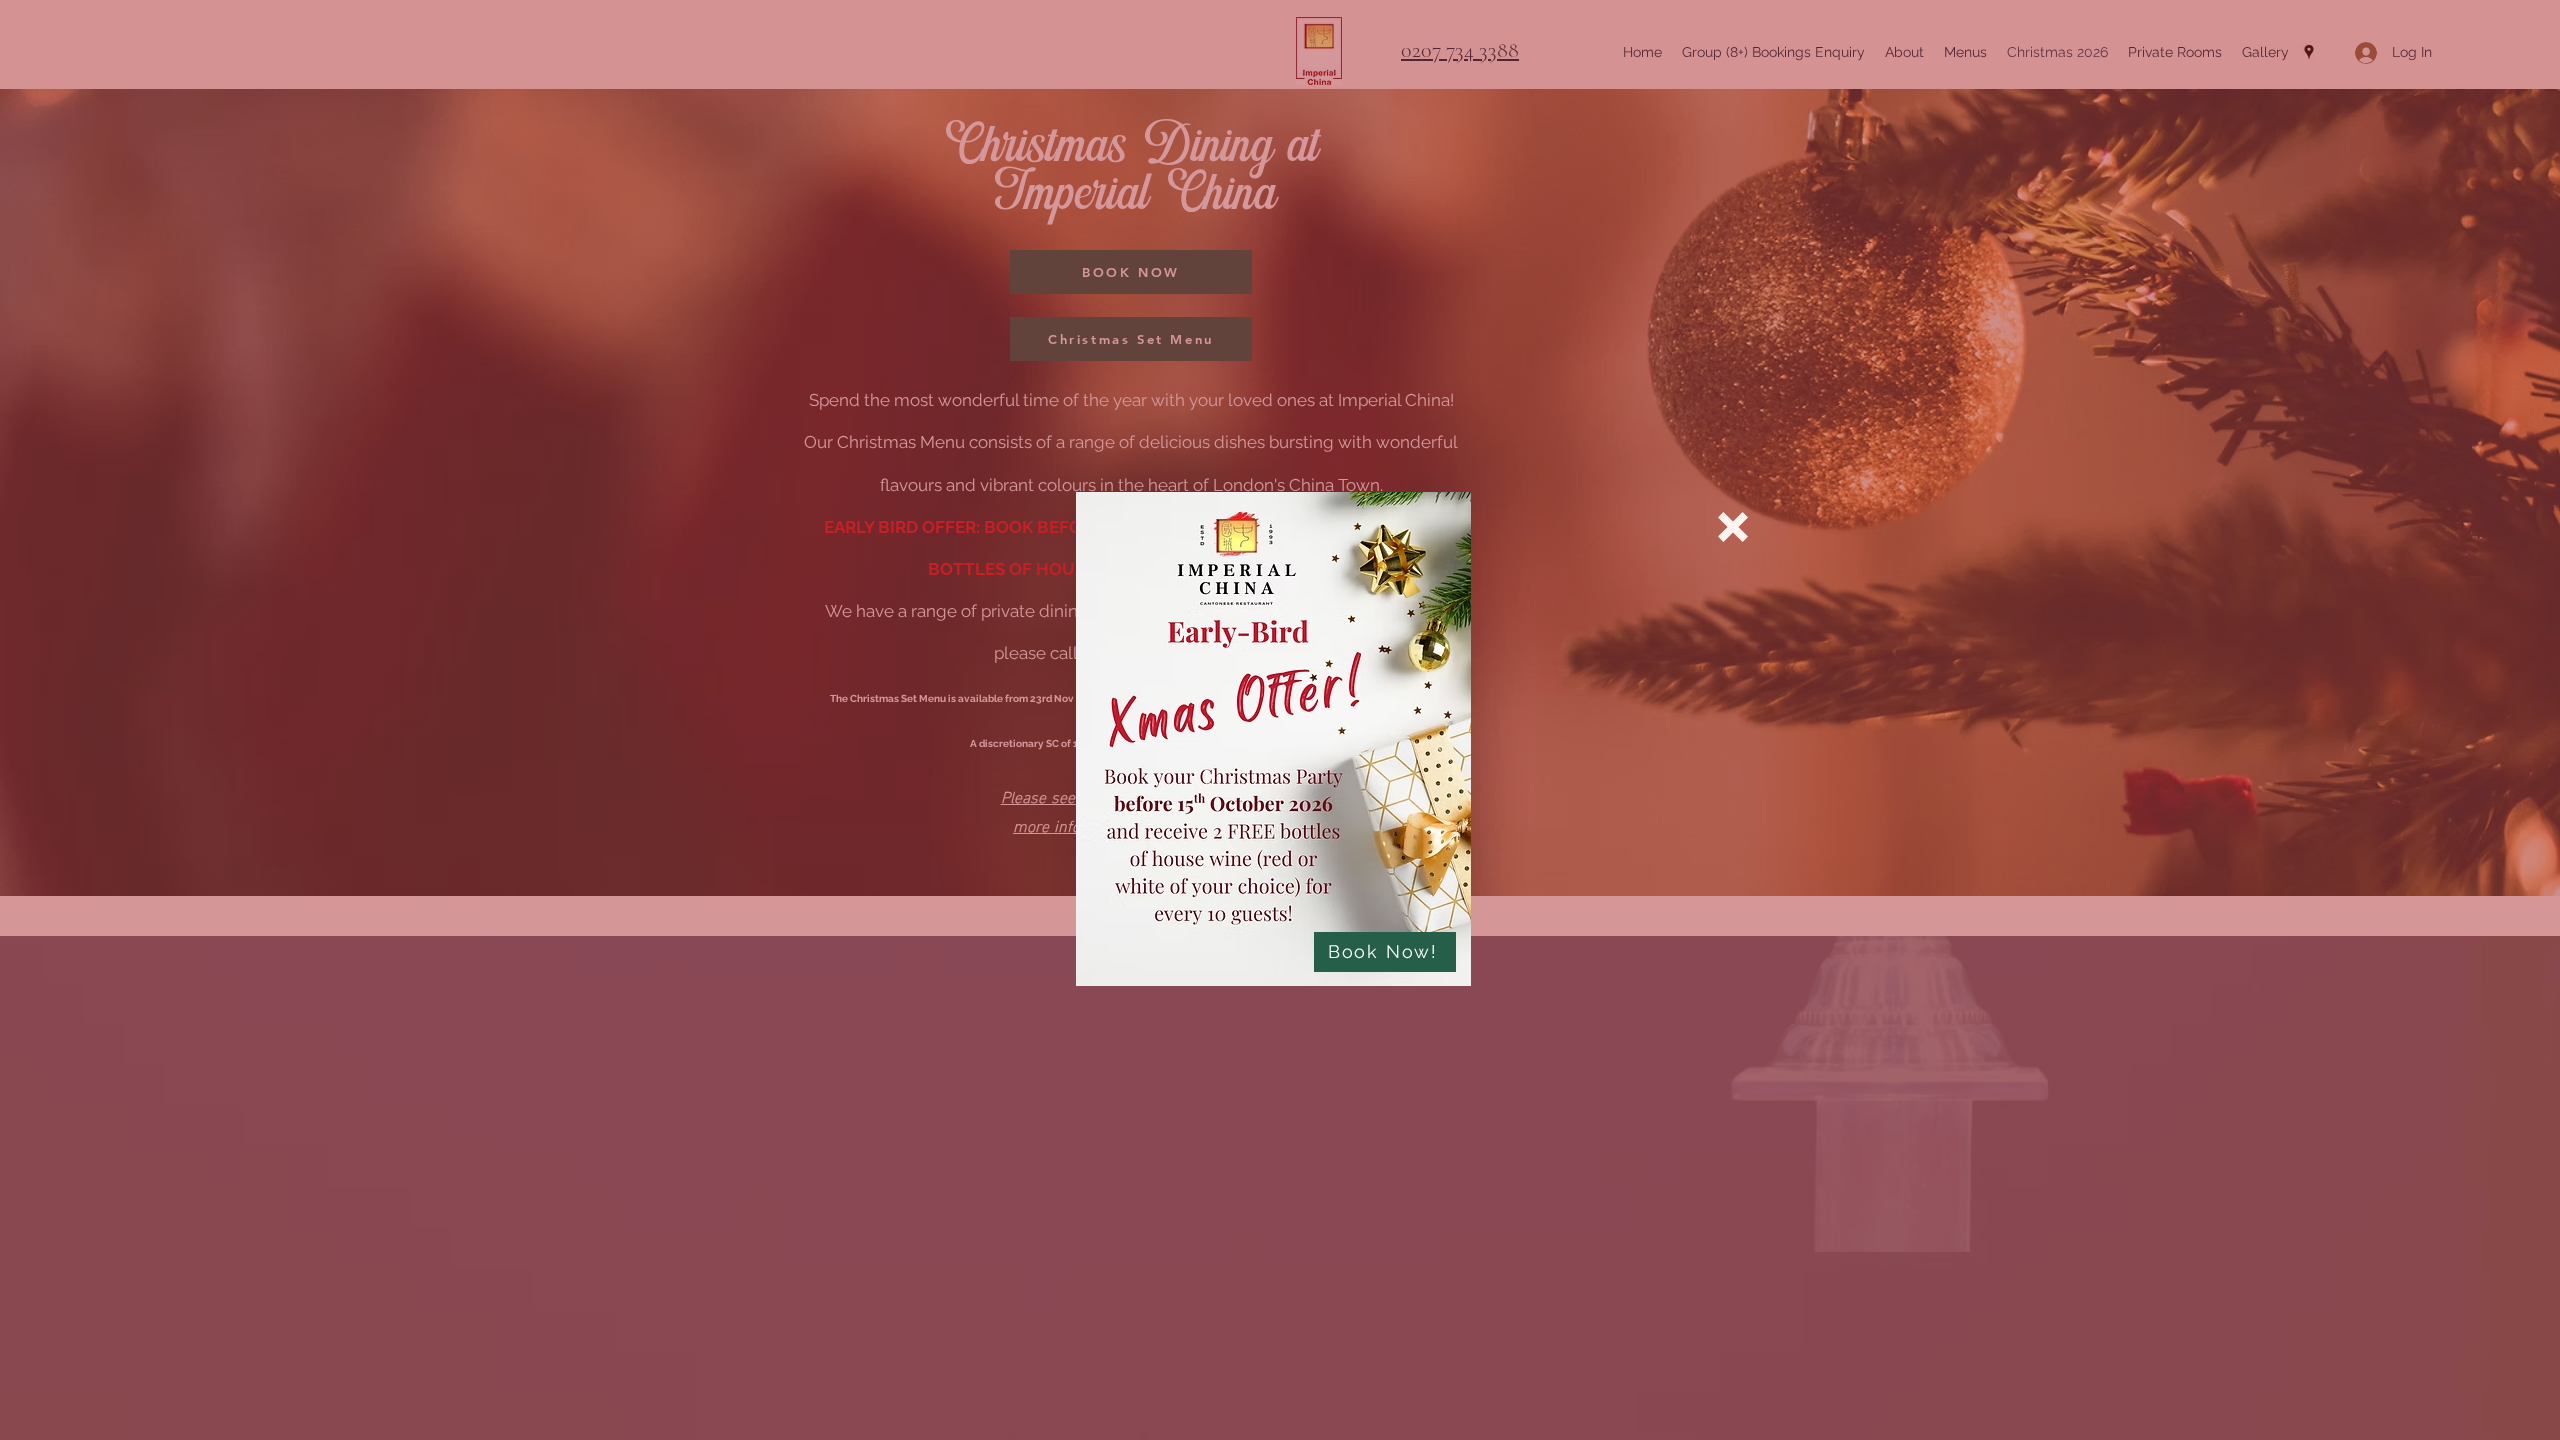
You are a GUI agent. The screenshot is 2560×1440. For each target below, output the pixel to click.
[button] (1733, 527)
